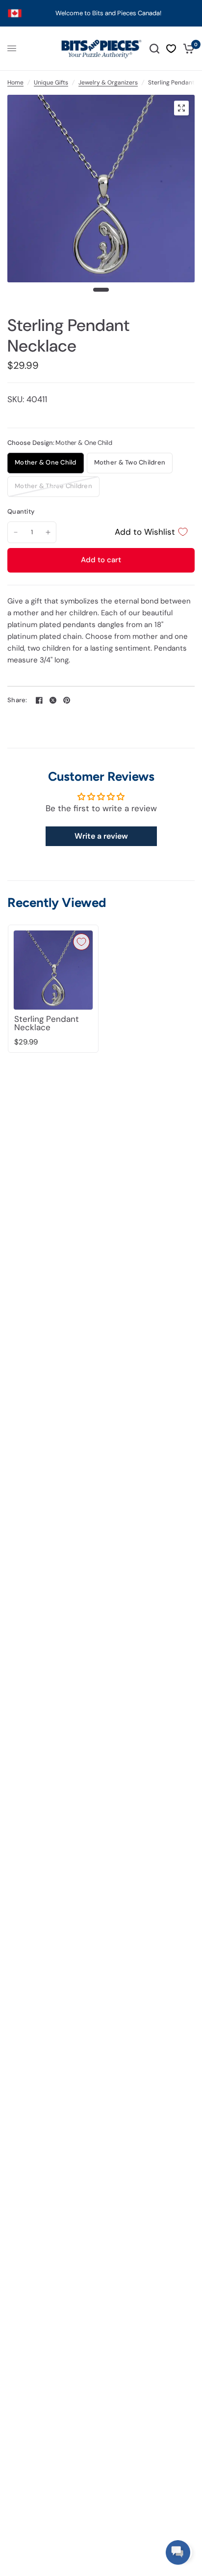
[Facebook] (39, 700)
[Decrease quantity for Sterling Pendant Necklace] (16, 532)
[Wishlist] (171, 49)
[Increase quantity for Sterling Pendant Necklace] (48, 532)
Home (15, 82)
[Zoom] (181, 108)
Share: (17, 700)
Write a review (101, 836)
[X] (53, 700)
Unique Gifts (51, 82)
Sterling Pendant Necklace (47, 1023)
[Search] (154, 49)
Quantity (21, 511)
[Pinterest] (67, 700)
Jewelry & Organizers (108, 82)
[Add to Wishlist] (81, 942)
